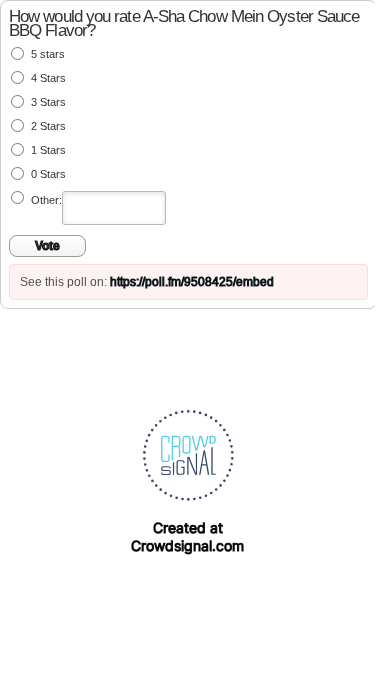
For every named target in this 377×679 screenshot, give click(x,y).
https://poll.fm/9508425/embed (192, 282)
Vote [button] (47, 246)
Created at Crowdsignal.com (187, 536)
